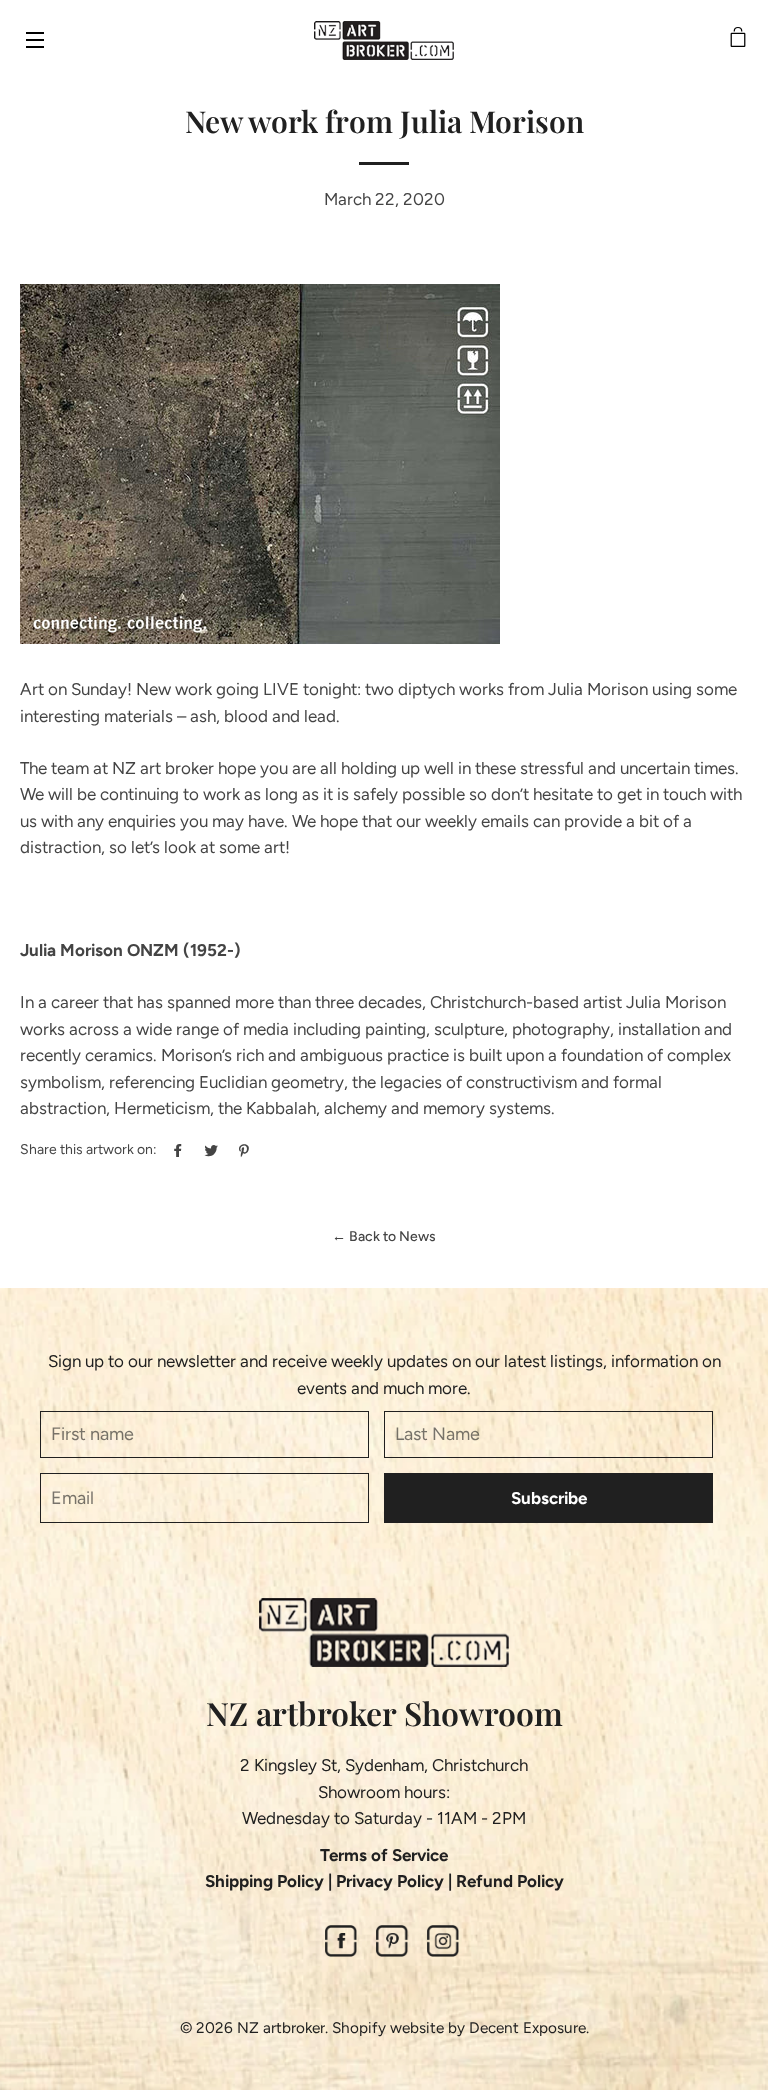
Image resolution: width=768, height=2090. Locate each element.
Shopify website (388, 2027)
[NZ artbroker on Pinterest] (392, 1951)
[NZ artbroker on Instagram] (443, 1951)
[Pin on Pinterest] (241, 1148)
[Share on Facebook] (175, 1148)
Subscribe (549, 1498)
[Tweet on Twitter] (208, 1148)
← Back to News (384, 1236)
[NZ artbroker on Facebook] (341, 1951)
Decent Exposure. (529, 2027)
